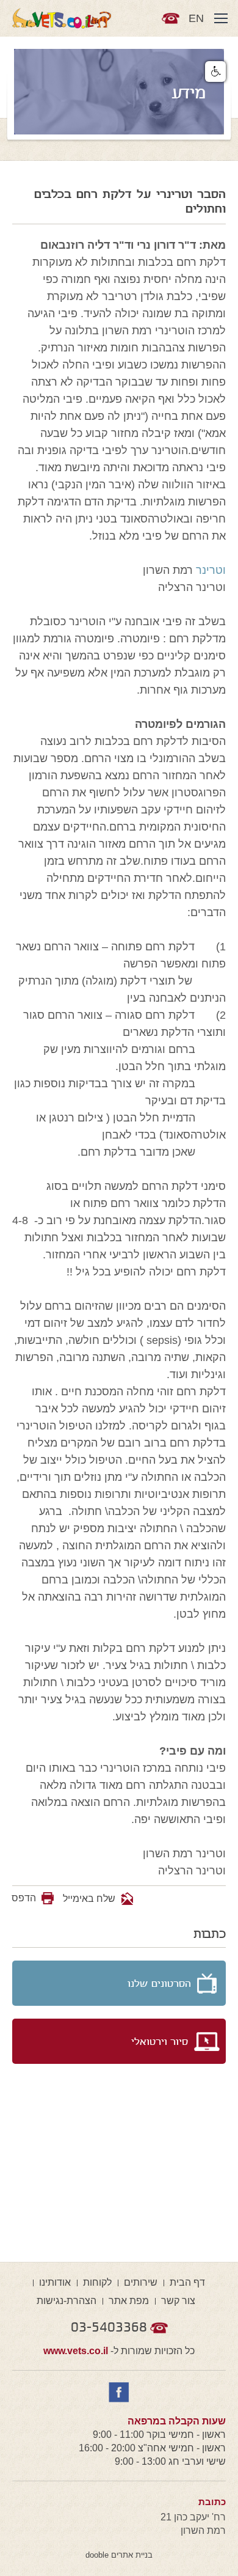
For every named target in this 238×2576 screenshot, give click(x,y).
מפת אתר (129, 2301)
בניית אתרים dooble (119, 2555)
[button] (215, 72)
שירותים (141, 2282)
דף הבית (187, 2282)
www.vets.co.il (76, 2351)
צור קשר (178, 2301)
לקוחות (97, 2282)
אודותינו (55, 2282)
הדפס (24, 1898)
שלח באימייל (90, 1899)
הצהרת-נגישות (67, 2301)
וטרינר (211, 570)
